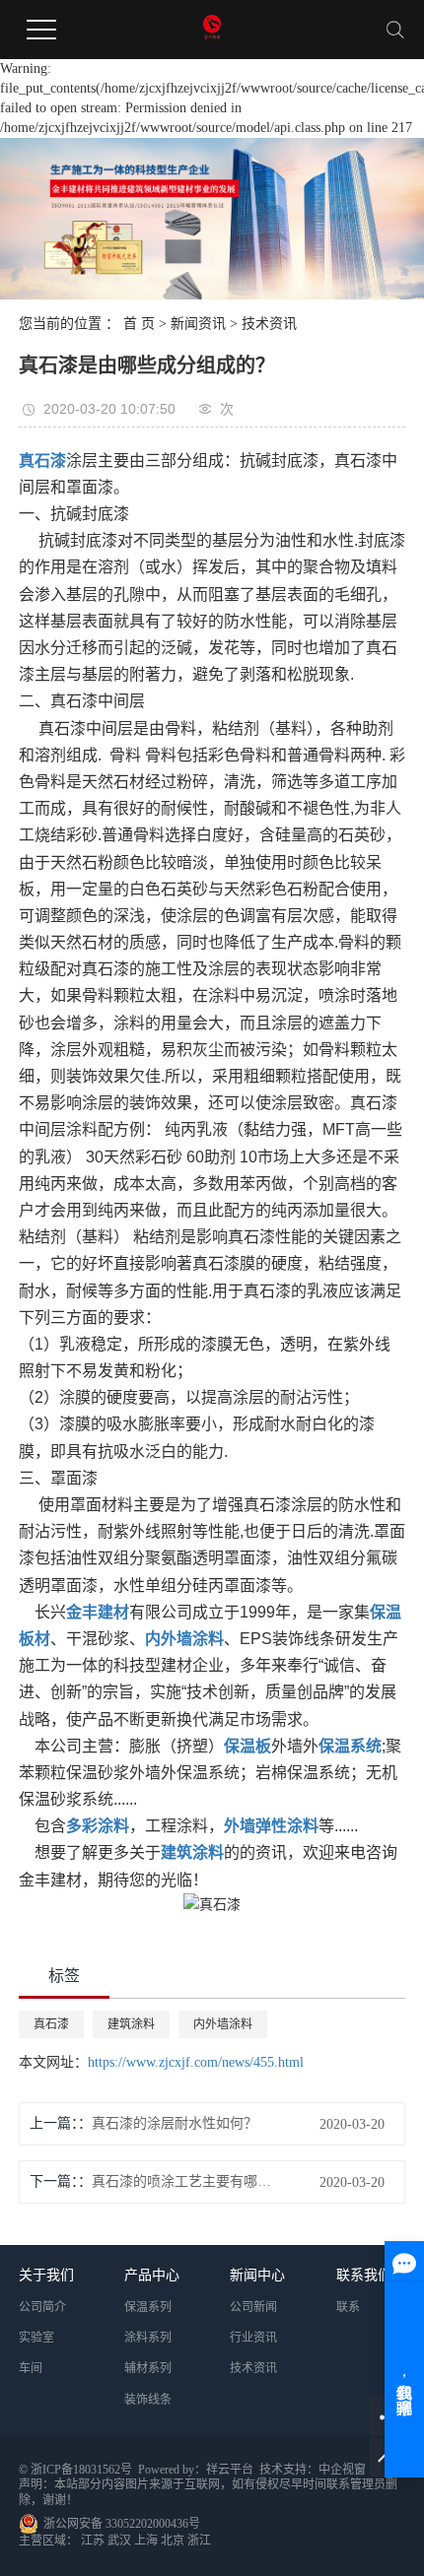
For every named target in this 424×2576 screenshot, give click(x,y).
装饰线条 (148, 2400)
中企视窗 (342, 2470)
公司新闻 (253, 2307)
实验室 (36, 2338)
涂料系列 (148, 2338)
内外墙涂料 (223, 2024)
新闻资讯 (198, 324)
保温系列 (148, 2307)
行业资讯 (253, 2338)
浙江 (199, 2541)
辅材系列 (148, 2368)
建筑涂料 (131, 2024)
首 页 (139, 324)
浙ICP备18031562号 (81, 2470)
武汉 (119, 2541)
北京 (173, 2541)
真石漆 (51, 2024)
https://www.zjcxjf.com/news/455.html (196, 2062)
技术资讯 (269, 324)
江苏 (93, 2541)
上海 (146, 2541)
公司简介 (42, 2307)
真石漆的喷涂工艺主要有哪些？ (183, 2181)
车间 (31, 2368)
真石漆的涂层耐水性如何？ (175, 2123)
